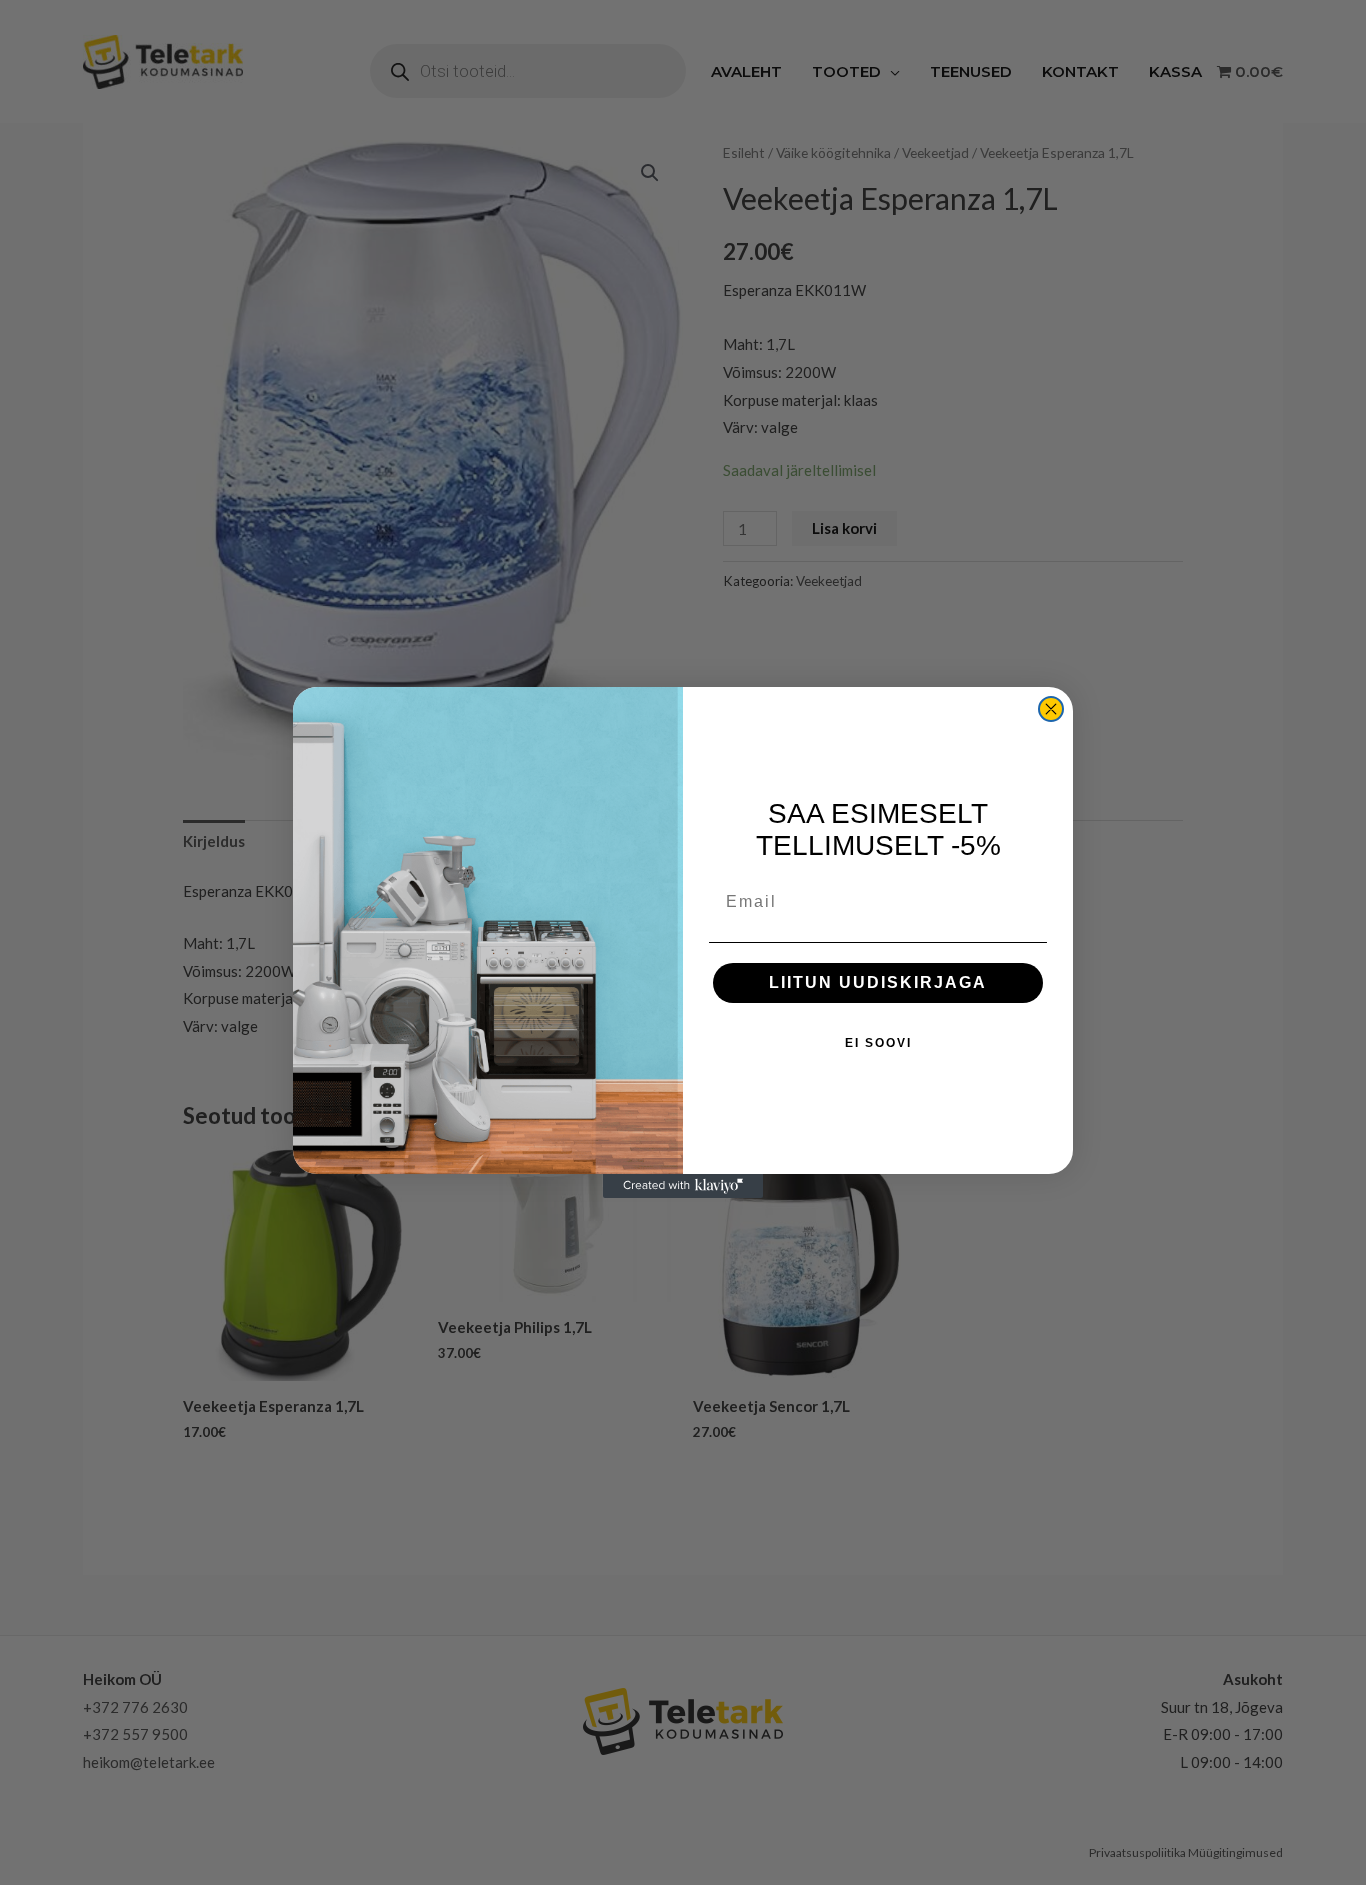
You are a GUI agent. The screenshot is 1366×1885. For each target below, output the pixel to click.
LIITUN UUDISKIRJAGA (878, 982)
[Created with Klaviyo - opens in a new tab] (683, 1186)
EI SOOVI (878, 1043)
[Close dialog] (1051, 709)
